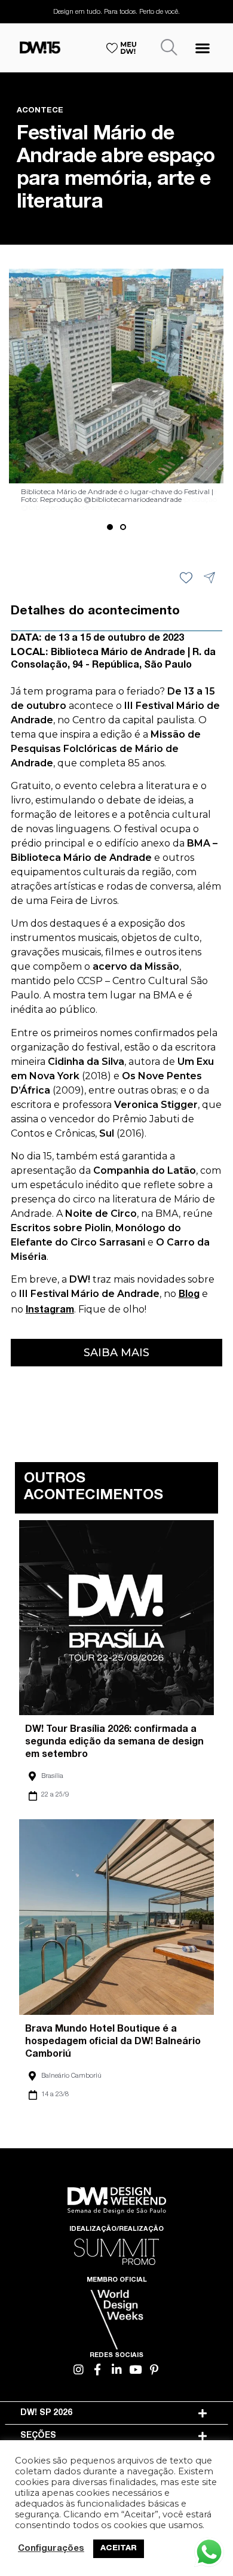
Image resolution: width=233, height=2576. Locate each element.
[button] (202, 48)
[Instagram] (79, 2369)
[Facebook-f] (98, 2369)
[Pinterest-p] (154, 2369)
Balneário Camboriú (71, 2076)
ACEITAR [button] (119, 2549)
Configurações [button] (51, 2549)
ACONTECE (40, 111)
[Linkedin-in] (117, 2369)
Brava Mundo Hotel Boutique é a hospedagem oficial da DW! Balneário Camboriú (113, 2042)
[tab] (116, 2413)
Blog (189, 1295)
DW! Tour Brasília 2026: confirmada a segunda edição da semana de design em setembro (114, 1743)
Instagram (50, 1311)
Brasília (52, 1776)
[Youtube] (135, 2369)
